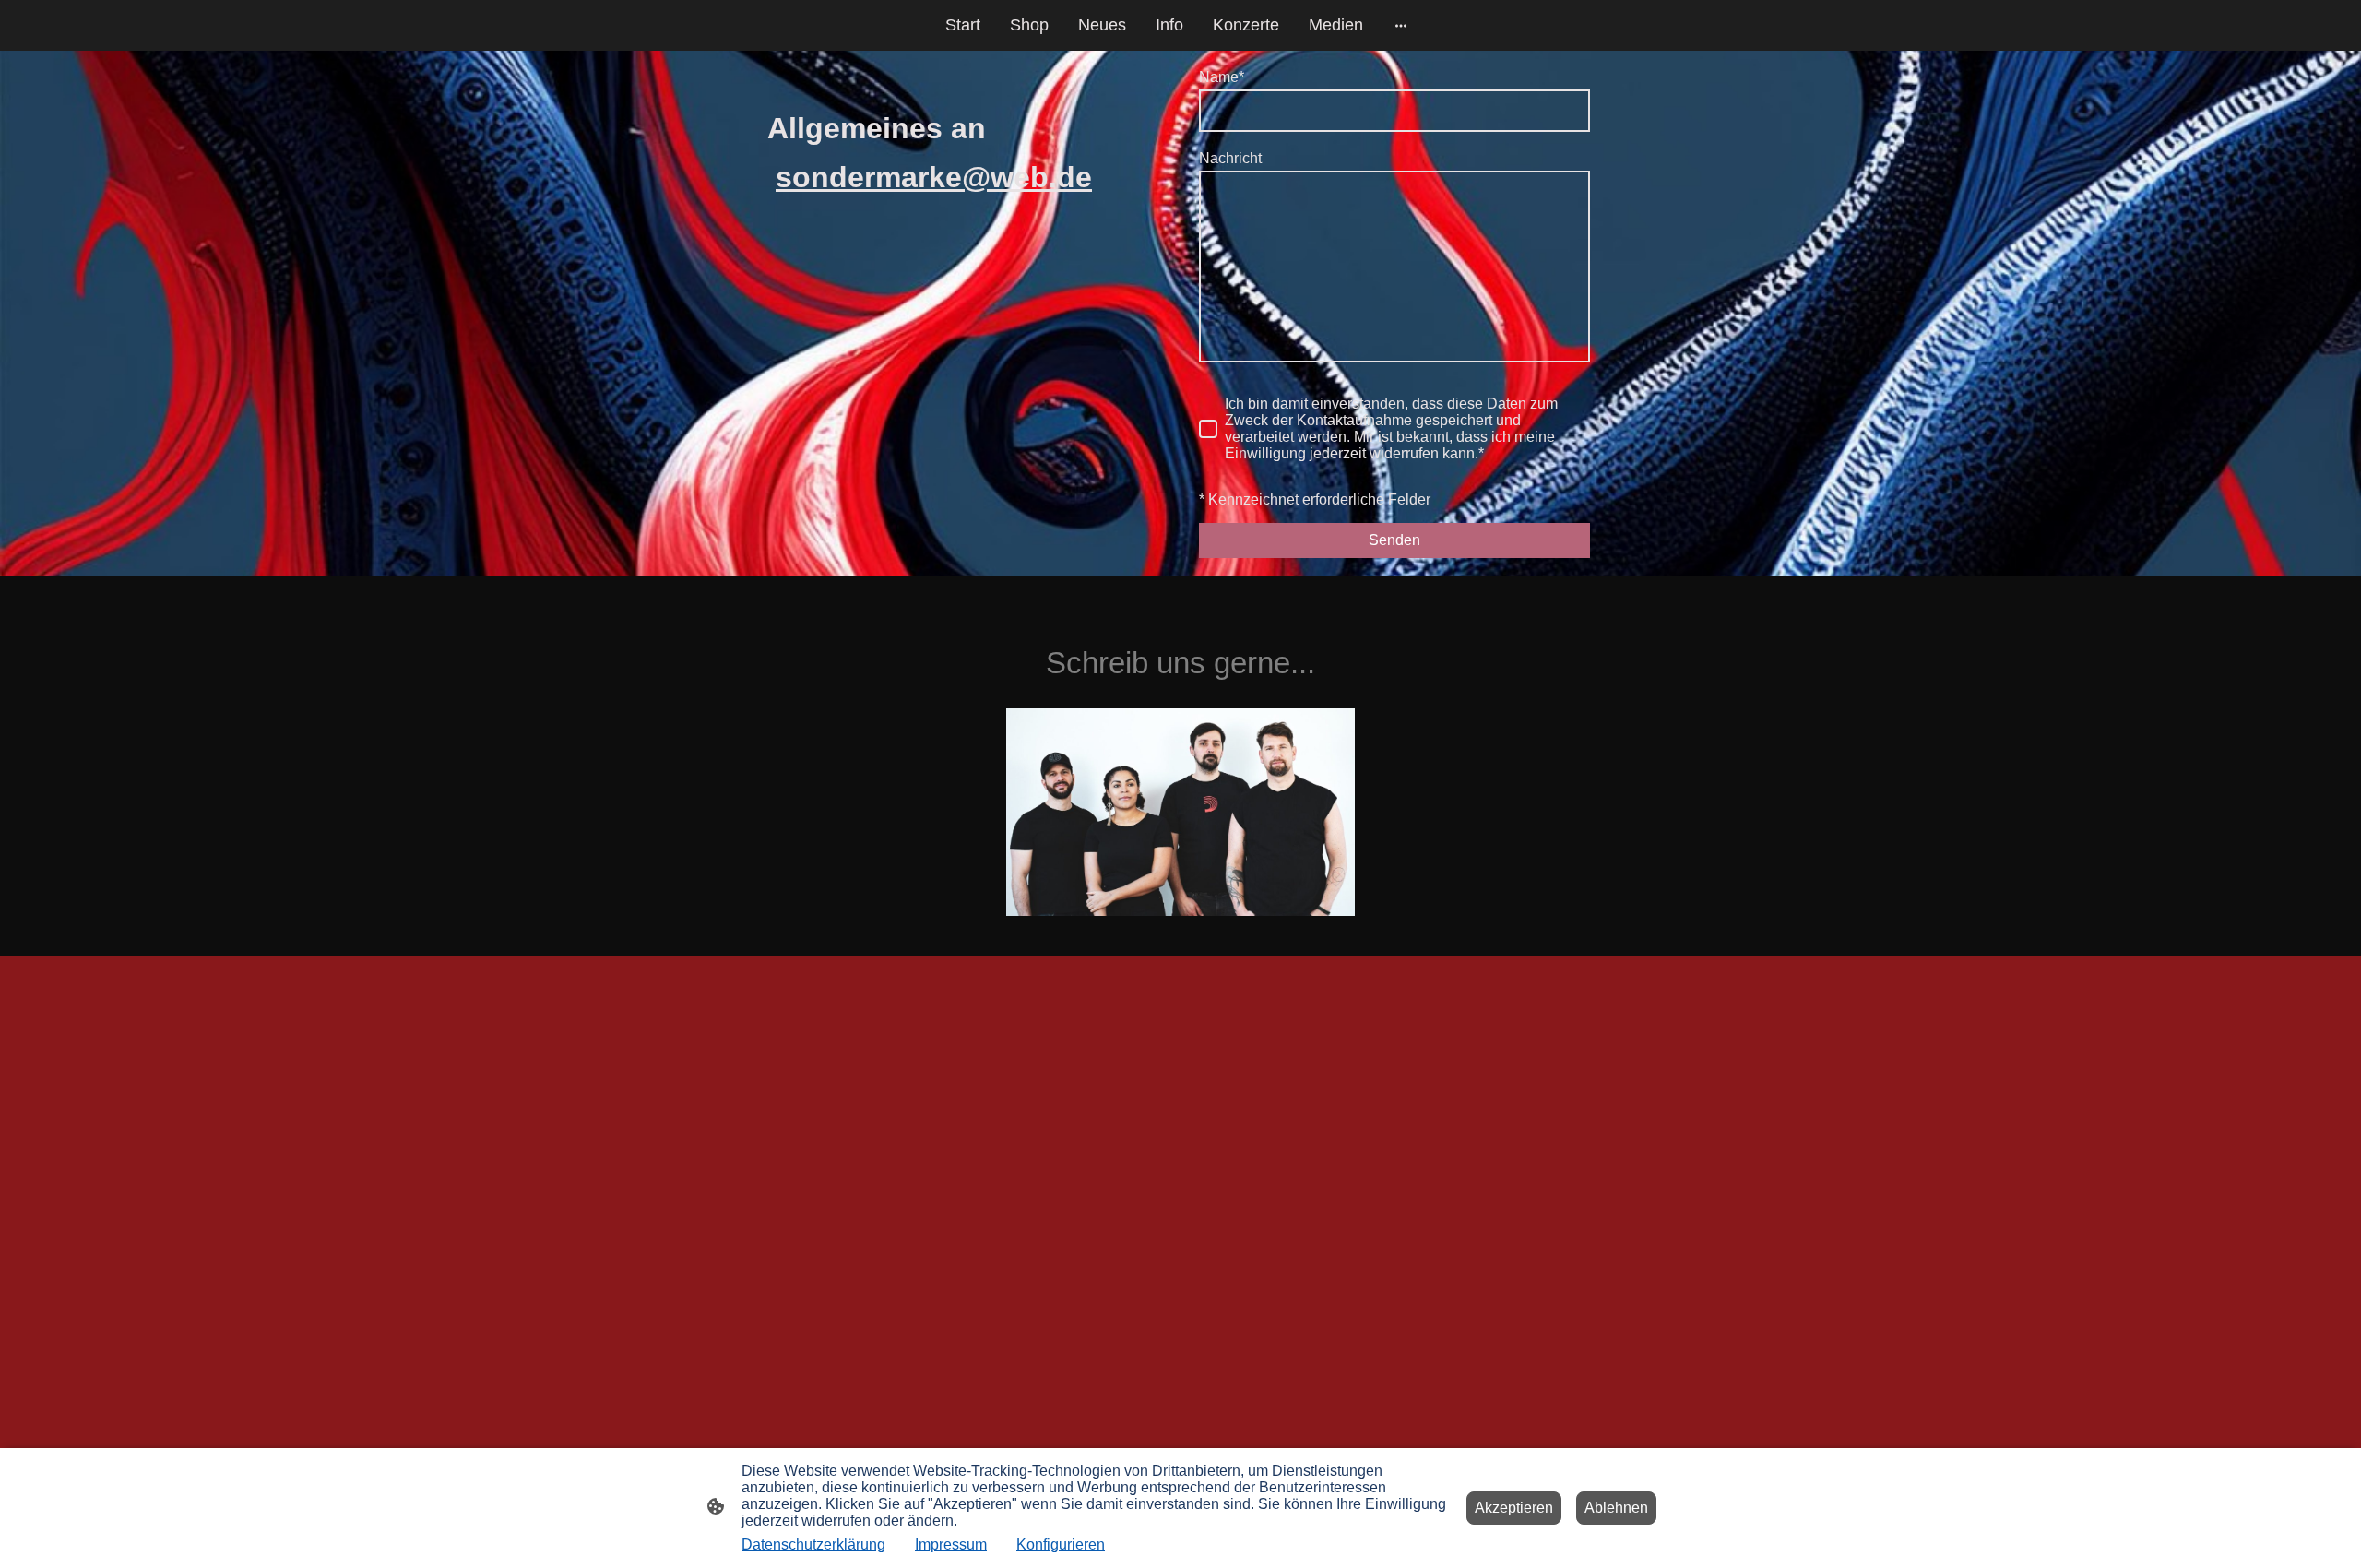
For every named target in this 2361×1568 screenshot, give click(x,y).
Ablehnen (1616, 1508)
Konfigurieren (1061, 1544)
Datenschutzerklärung (813, 1544)
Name (1222, 77)
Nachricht (1230, 158)
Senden (1394, 540)
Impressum (951, 1544)
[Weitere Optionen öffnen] (1401, 25)
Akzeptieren (1514, 1508)
